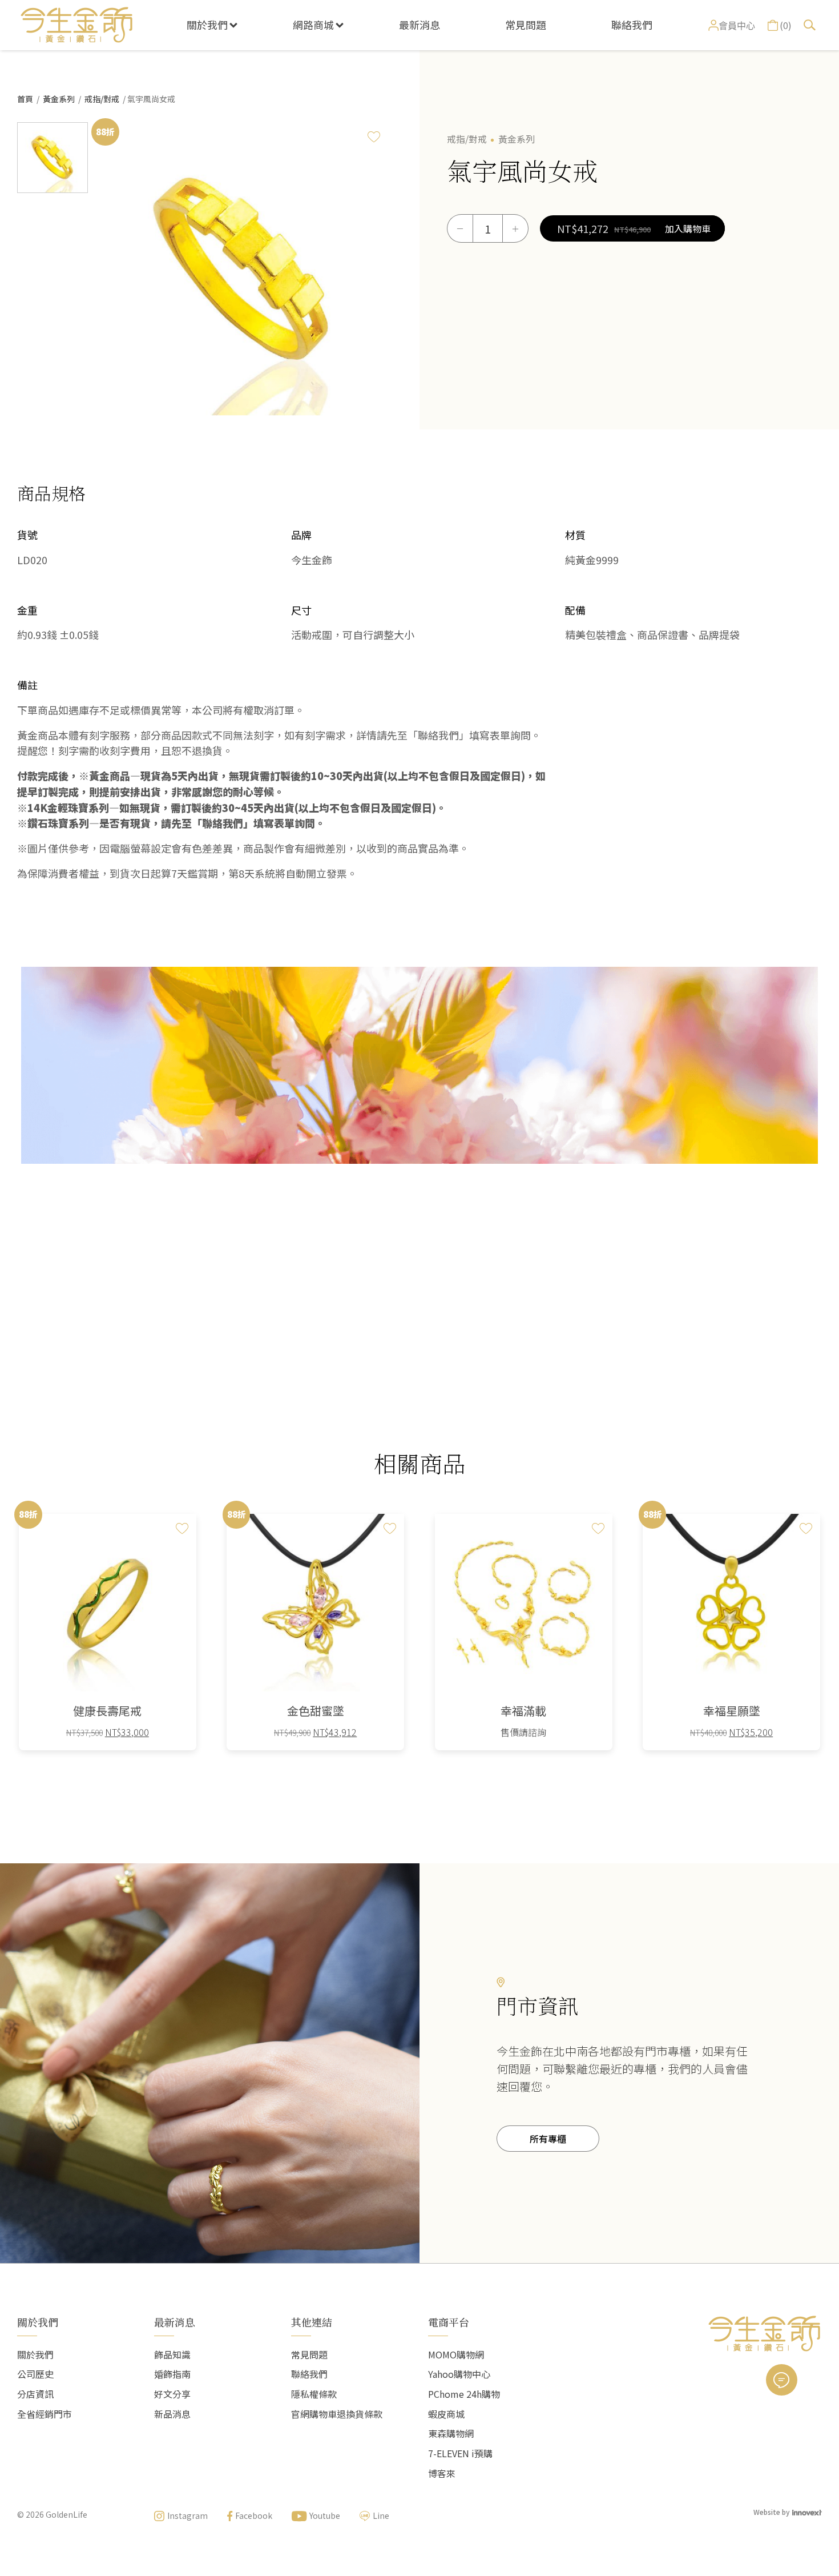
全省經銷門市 (45, 2414)
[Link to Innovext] (807, 2512)
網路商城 (313, 25)
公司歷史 (35, 2374)
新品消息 (172, 2414)
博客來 (442, 2473)
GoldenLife (66, 2514)
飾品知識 (172, 2354)
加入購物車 (688, 228)
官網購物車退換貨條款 (337, 2414)
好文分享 (172, 2394)
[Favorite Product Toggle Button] (374, 136)
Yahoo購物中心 (459, 2374)
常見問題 (526, 25)
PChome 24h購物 (464, 2394)
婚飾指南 (172, 2374)
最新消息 (419, 25)
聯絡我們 (632, 25)
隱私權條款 (314, 2394)
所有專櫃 (548, 2139)
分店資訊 (35, 2394)
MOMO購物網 (456, 2354)
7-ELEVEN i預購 (460, 2453)
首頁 (25, 99)
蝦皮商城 (446, 2414)
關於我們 (207, 25)
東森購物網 (451, 2433)
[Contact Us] (782, 2380)
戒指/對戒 (102, 99)
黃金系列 (59, 99)
